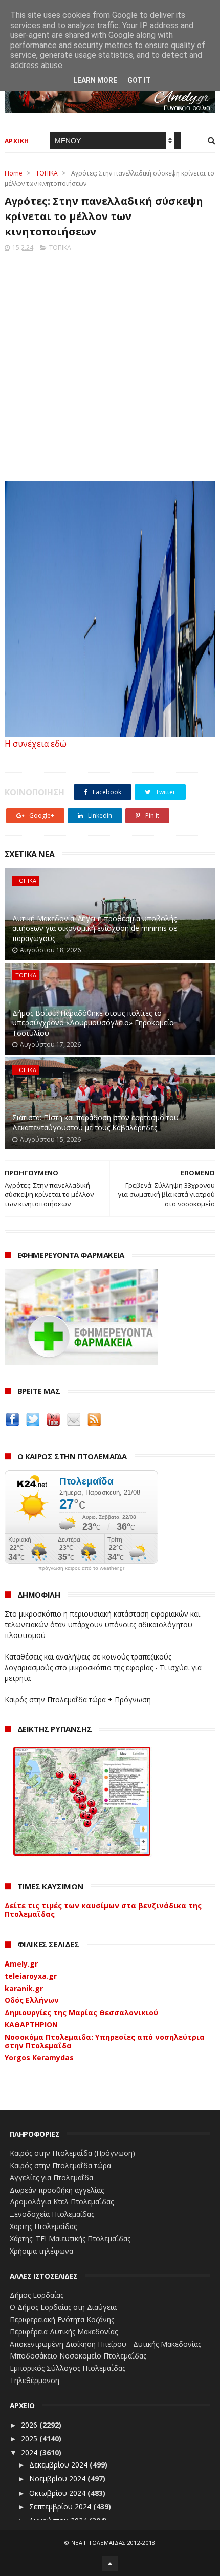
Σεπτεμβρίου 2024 (61, 2507)
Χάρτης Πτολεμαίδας (43, 2226)
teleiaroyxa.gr (31, 1976)
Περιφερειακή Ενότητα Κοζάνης (62, 2319)
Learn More (95, 80)
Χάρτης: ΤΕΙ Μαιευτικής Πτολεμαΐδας (70, 2239)
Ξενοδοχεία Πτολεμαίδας (52, 2214)
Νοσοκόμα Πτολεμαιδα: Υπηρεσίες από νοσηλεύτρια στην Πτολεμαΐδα (105, 2041)
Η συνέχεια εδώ (36, 744)
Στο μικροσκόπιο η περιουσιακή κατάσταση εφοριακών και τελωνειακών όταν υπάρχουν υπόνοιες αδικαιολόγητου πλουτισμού (102, 1624)
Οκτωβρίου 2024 (58, 2493)
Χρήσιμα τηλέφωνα (41, 2251)
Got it (139, 80)
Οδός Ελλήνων (32, 2000)
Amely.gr (21, 1964)
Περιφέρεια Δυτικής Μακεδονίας (64, 2332)
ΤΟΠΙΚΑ (47, 173)
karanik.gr (24, 1988)
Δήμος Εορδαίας (37, 2295)
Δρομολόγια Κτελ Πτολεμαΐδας (62, 2202)
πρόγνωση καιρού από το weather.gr (81, 1568)
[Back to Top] (110, 2563)
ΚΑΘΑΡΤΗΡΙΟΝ (31, 2025)
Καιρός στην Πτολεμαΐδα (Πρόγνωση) (72, 2153)
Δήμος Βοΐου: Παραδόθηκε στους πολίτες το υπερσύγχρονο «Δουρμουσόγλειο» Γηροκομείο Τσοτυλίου (93, 1023)
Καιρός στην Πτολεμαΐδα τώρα (60, 2165)
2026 (30, 2425)
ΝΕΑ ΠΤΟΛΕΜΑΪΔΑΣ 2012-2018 (113, 2542)
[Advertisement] (110, 363)
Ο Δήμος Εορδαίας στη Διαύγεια (63, 2307)
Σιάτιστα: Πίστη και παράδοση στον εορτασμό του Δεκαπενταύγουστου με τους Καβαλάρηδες (95, 1122)
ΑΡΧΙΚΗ (17, 141)
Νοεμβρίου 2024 (58, 2479)
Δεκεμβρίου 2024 (59, 2465)
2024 (30, 2452)
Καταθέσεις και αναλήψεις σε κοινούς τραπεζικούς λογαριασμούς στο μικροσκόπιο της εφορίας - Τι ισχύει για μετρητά (103, 1667)
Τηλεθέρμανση (35, 2380)
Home (14, 173)
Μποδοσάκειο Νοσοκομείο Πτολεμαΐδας (78, 2356)
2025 (30, 2439)
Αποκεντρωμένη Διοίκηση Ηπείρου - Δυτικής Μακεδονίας (105, 2344)
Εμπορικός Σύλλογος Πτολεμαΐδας (68, 2368)
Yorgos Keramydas (39, 2057)
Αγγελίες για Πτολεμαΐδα (51, 2178)
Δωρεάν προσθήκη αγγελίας (57, 2190)
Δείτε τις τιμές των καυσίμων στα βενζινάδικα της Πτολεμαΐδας (103, 1910)
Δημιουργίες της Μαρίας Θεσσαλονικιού (81, 2012)
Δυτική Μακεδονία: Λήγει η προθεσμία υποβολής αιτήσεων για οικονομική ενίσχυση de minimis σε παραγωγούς (95, 928)
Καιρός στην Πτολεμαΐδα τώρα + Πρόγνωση (78, 1700)
